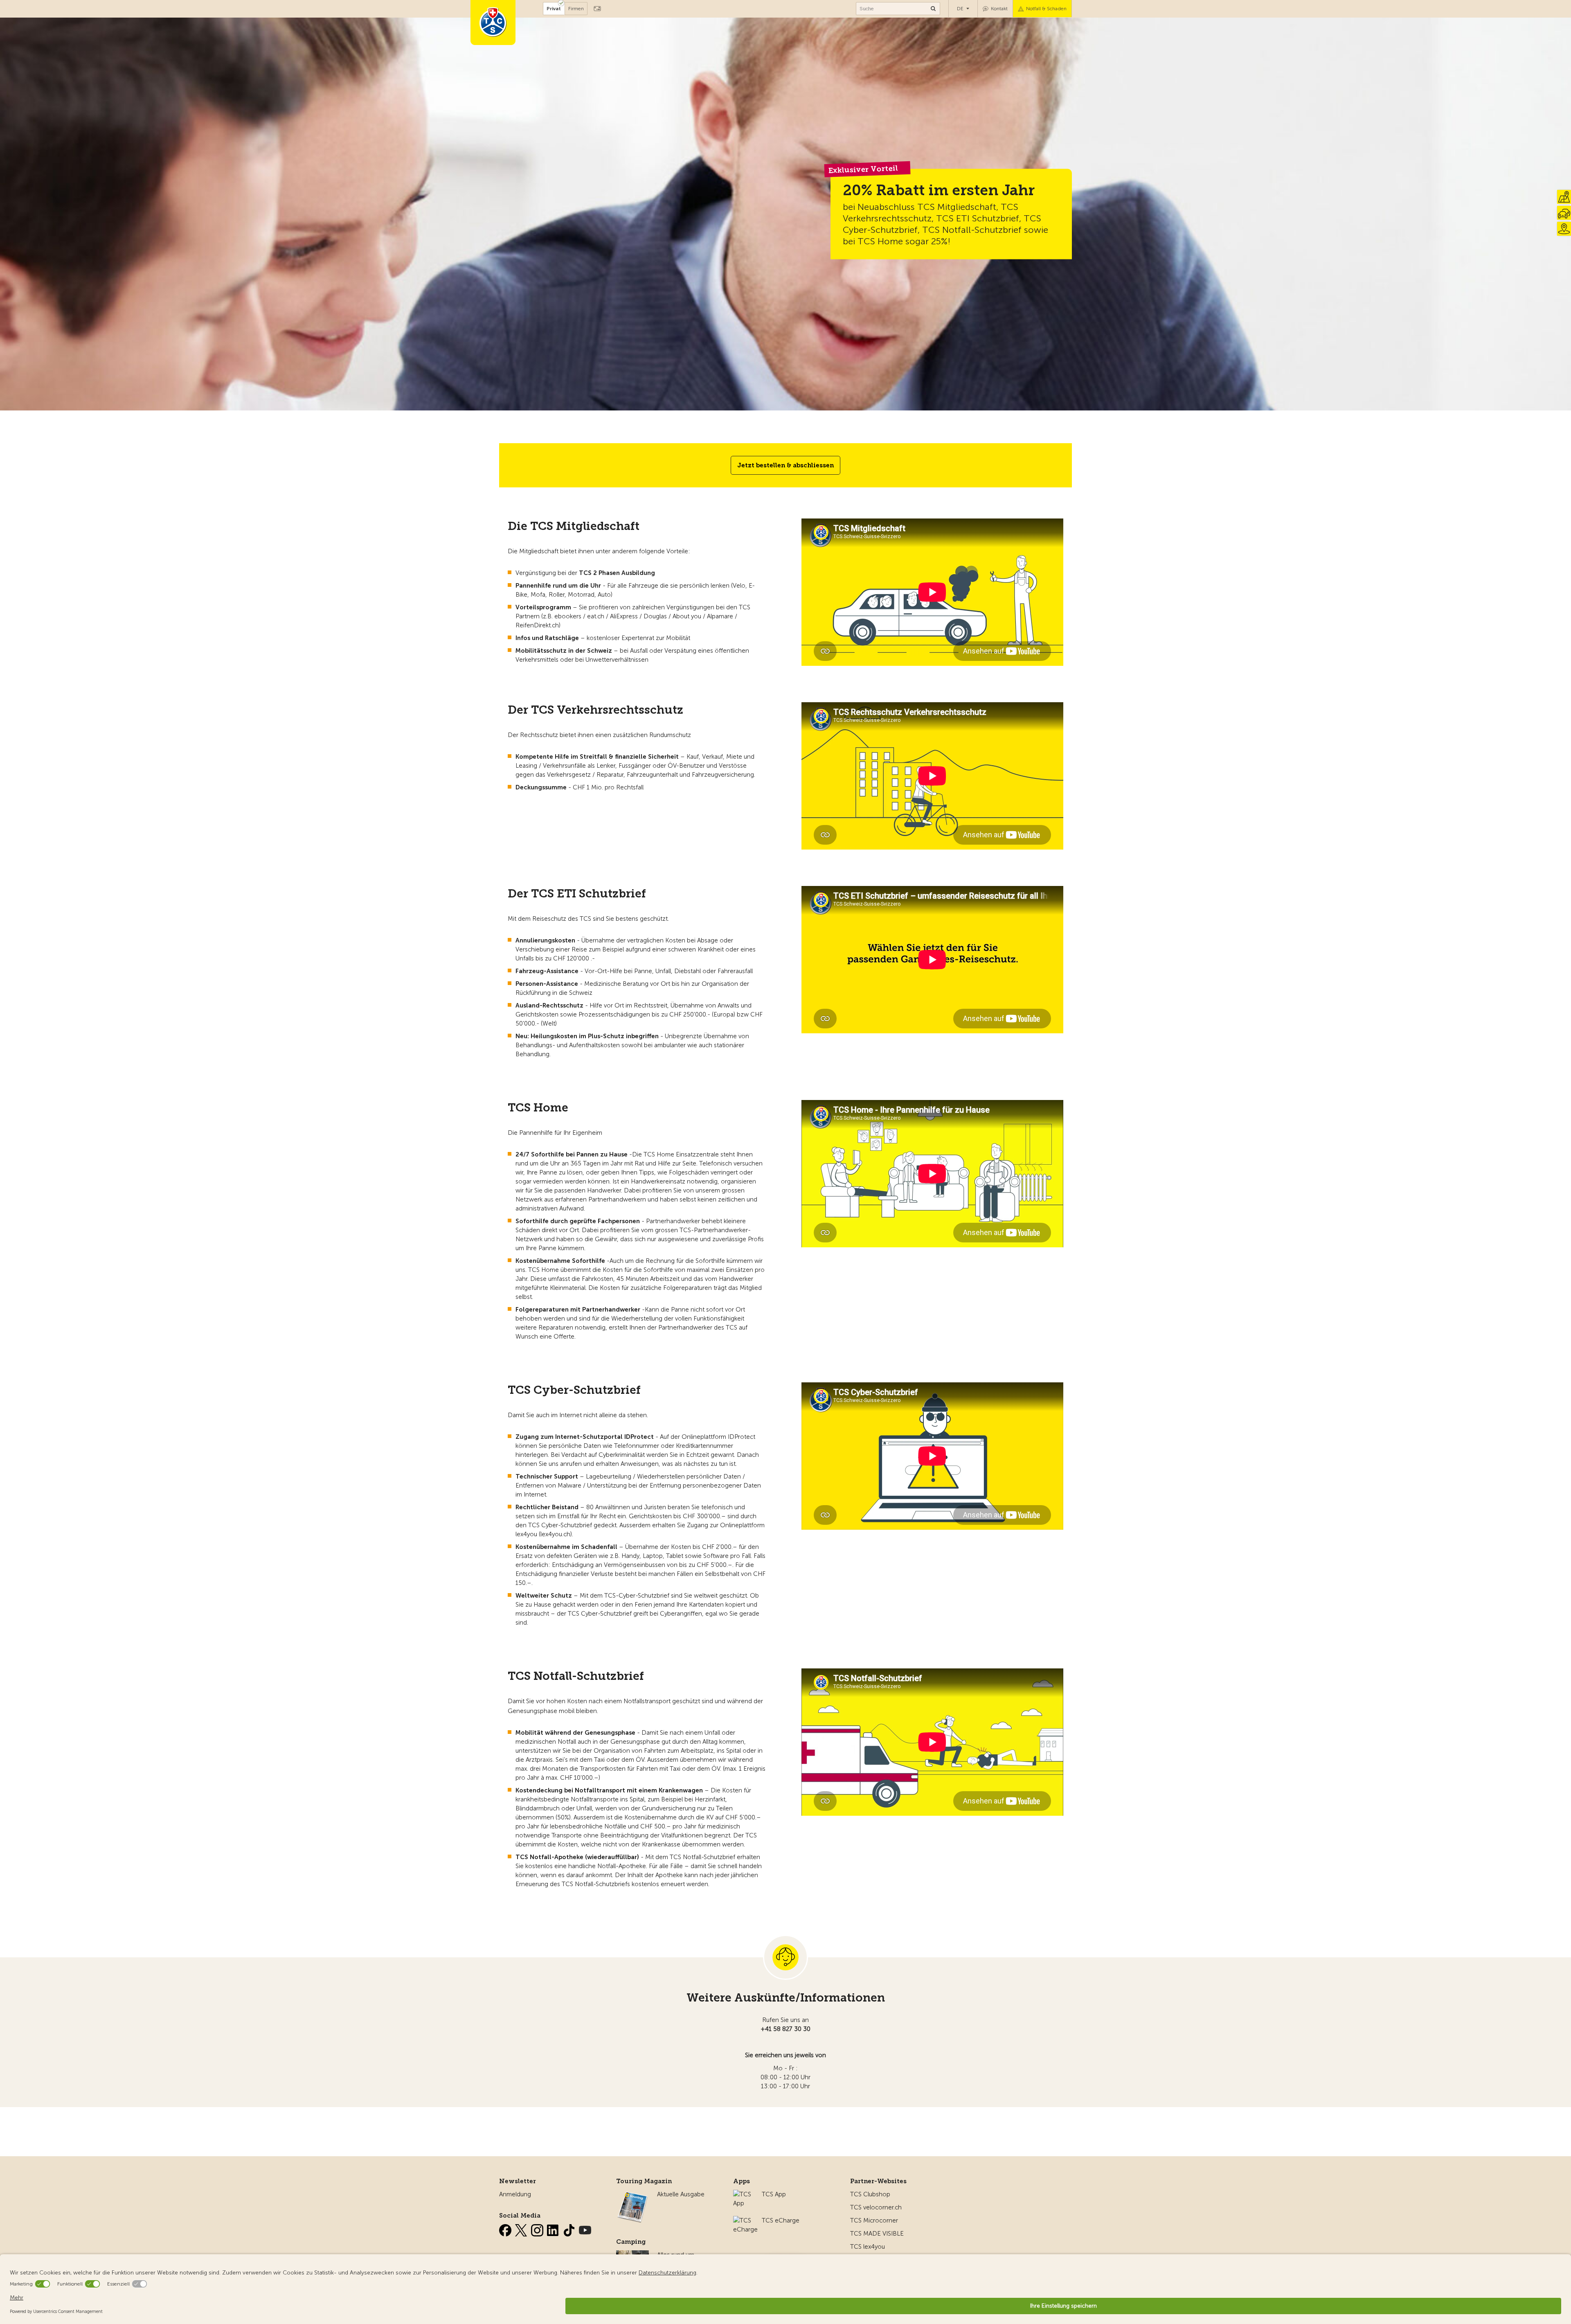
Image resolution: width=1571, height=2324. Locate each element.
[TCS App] (743, 2194)
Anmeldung (515, 2194)
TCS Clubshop (870, 2194)
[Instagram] (538, 2229)
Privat (554, 9)
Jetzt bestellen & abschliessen (785, 465)
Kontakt (999, 9)
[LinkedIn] (554, 2229)
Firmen (576, 9)
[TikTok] (570, 2229)
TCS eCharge (781, 2220)
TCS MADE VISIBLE (877, 2234)
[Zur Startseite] (493, 23)
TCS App (774, 2194)
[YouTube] (585, 2229)
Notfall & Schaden (1046, 9)
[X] (522, 2229)
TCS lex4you (868, 2247)
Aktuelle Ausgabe (681, 2194)
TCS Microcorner (874, 2220)
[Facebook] (506, 2229)
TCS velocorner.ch (876, 2207)
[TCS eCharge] (745, 2220)
